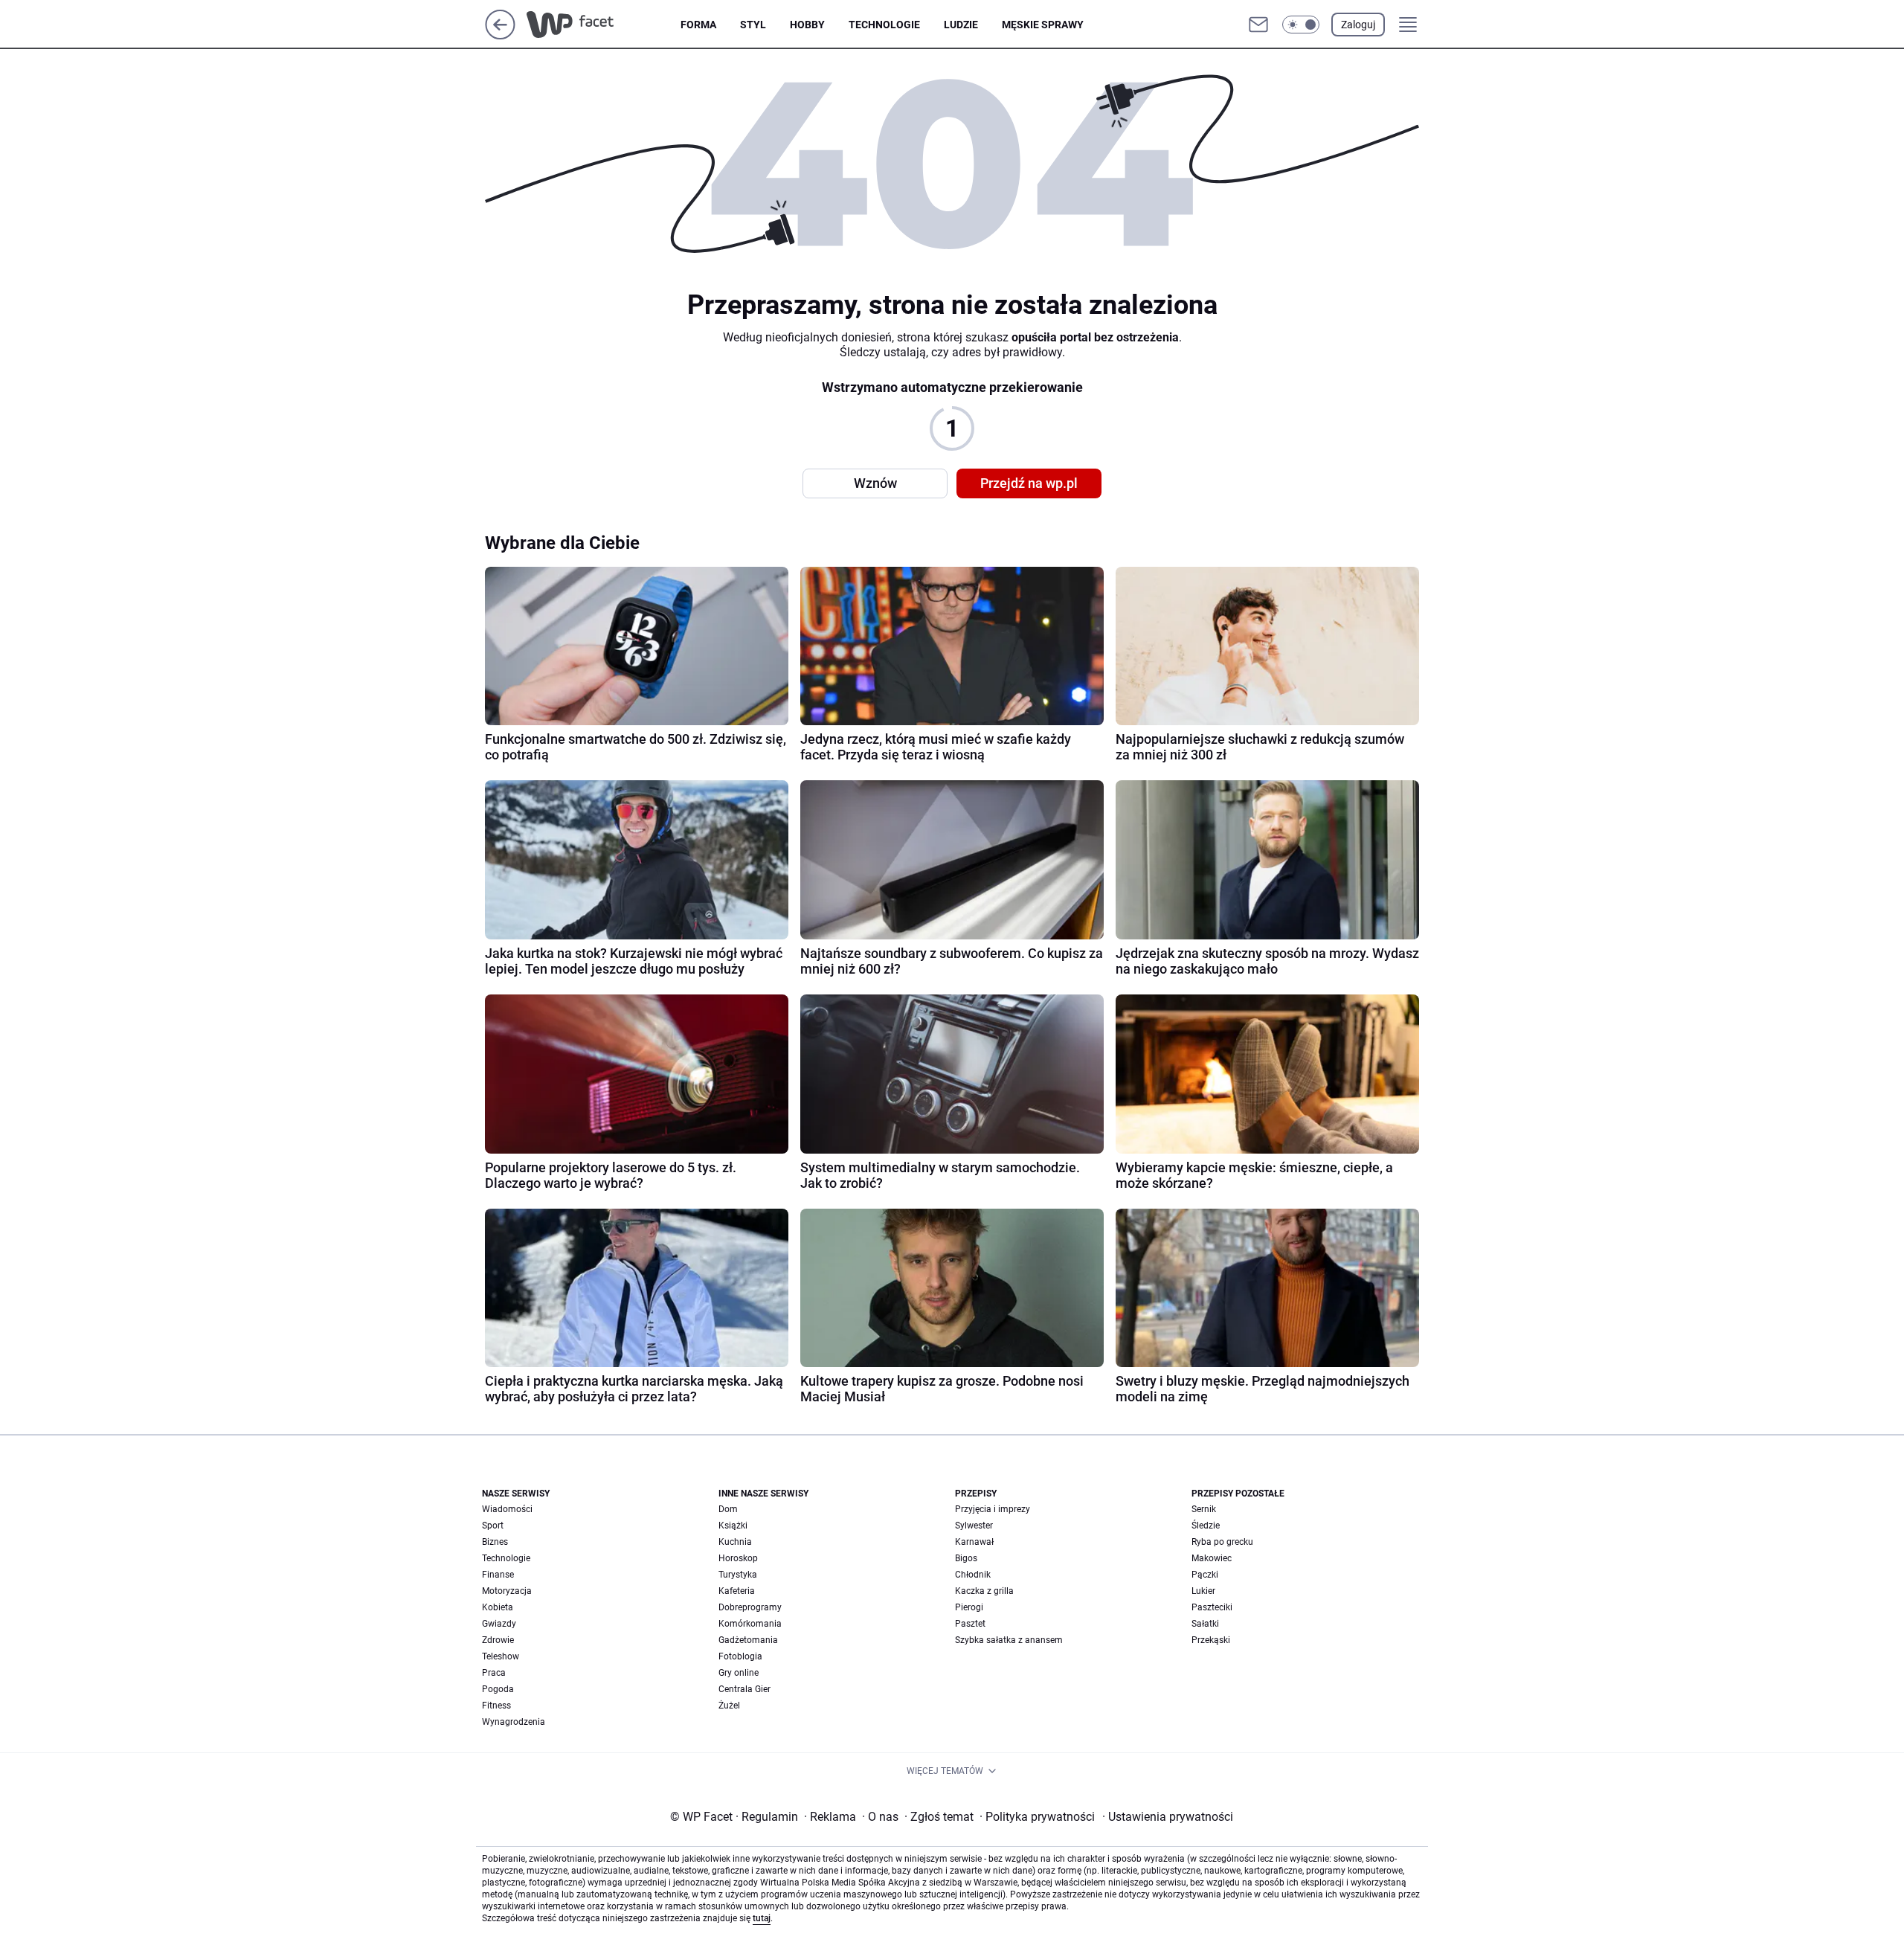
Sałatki (1205, 1624)
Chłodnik (973, 1575)
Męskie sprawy (1043, 25)
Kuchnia (735, 1542)
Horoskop (738, 1558)
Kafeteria (737, 1591)
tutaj (762, 1918)
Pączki (1205, 1575)
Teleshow (501, 1656)
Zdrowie (498, 1640)
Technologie (884, 25)
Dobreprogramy (750, 1607)
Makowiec (1212, 1558)
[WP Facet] (604, 25)
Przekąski (1211, 1640)
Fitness (496, 1706)
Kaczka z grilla (984, 1591)
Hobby (807, 25)
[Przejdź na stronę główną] (500, 35)
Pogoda (498, 1689)
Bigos (966, 1558)
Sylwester (974, 1526)
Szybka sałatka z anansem (1009, 1640)
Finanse (498, 1575)
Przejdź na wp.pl (1029, 483)
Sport (493, 1526)
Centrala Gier (744, 1689)
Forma (698, 25)
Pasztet (970, 1624)
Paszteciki (1212, 1607)
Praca (494, 1673)
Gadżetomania (748, 1640)
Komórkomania (750, 1624)
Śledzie (1206, 1526)
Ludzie (961, 25)
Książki (733, 1526)
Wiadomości (507, 1509)
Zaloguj (1358, 25)
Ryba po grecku (1222, 1542)
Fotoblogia (740, 1656)
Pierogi (969, 1607)
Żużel (729, 1706)
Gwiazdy (499, 1624)
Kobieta (498, 1607)
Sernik (1204, 1509)
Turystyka (738, 1575)
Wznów (875, 483)
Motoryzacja (507, 1591)
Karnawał (974, 1542)
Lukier (1203, 1591)
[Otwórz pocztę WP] (1258, 25)
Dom (728, 1509)
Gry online (739, 1673)
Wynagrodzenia (514, 1722)
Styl (753, 25)
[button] (1301, 25)
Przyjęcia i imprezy (993, 1509)
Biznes (495, 1542)
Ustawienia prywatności (1168, 1817)
